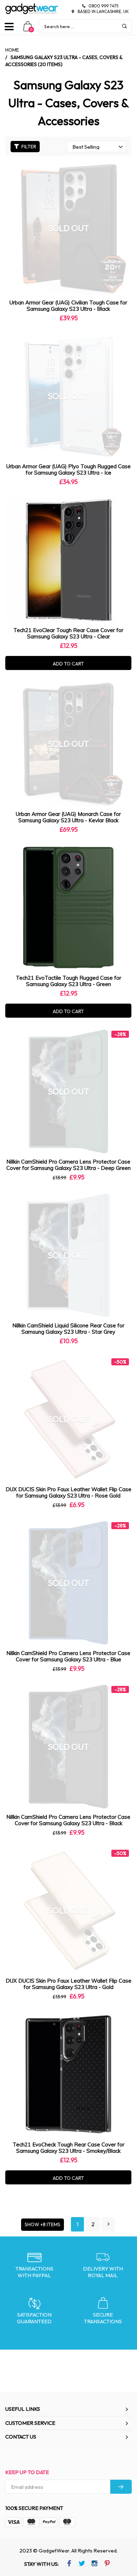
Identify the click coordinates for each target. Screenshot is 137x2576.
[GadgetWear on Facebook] (69, 2564)
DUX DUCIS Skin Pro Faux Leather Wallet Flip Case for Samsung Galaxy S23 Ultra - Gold (68, 1984)
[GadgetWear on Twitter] (82, 2564)
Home (12, 50)
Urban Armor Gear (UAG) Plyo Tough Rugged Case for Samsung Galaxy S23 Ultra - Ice (68, 469)
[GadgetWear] (32, 9)
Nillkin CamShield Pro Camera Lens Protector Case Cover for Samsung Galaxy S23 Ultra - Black (68, 1820)
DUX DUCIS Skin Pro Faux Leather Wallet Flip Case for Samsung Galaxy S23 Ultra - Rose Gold (68, 1492)
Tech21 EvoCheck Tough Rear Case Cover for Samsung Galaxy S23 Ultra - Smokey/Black (68, 2148)
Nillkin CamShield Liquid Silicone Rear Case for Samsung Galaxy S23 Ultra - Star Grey (68, 1329)
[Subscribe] (121, 2487)
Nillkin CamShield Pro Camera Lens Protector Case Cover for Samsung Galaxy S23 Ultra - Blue (68, 1656)
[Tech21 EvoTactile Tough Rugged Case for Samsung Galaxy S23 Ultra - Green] (68, 907)
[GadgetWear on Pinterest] (107, 2564)
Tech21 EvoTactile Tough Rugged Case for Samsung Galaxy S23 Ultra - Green (68, 981)
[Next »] (108, 2224)
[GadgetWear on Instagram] (94, 2564)
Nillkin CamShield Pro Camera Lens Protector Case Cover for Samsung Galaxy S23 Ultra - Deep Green (68, 1165)
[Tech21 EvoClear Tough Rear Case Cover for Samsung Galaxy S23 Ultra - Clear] (68, 560)
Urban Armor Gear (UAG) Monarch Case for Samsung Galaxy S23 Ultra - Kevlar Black (68, 817)
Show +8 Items (43, 2224)
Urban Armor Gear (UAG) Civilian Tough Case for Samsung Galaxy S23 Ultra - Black (68, 306)
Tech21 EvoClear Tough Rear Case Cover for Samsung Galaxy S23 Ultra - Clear (68, 633)
